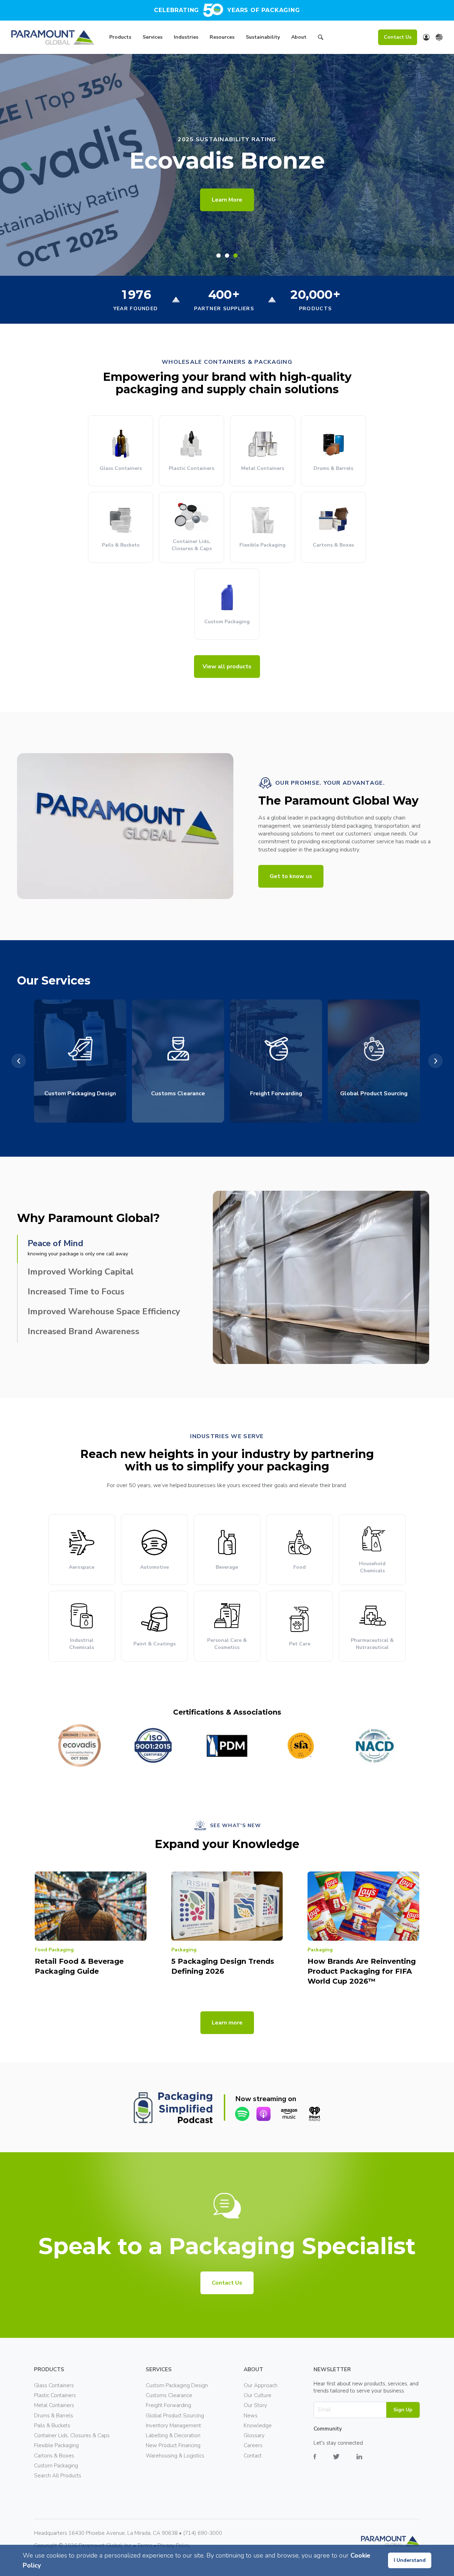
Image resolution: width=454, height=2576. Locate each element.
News (251, 2416)
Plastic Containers (55, 2395)
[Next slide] (435, 1061)
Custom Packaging (56, 2466)
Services (153, 37)
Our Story (255, 2405)
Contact (253, 2456)
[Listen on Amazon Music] (289, 2114)
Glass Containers (54, 2385)
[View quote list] (426, 37)
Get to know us (291, 876)
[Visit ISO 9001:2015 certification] (153, 1745)
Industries (186, 37)
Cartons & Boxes (54, 2456)
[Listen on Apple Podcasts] (264, 2114)
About (299, 37)
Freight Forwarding (168, 2405)
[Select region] (439, 37)
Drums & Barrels (54, 2416)
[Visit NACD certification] (375, 1745)
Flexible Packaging (56, 2445)
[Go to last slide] (19, 1061)
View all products (227, 667)
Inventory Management (173, 2426)
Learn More (227, 200)
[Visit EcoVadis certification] (79, 1745)
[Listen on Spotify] (242, 2114)
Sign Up (403, 2410)
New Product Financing (173, 2445)
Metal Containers (54, 2405)
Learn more (227, 2023)
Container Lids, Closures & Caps (72, 2435)
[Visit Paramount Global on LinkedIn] (368, 2462)
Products (120, 37)
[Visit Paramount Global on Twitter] (345, 2462)
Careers (253, 2445)
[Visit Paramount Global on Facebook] (323, 2462)
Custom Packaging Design (177, 2385)
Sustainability (263, 37)
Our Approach (261, 2385)
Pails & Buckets (52, 2426)
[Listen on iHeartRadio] (315, 2114)
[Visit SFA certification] (301, 1745)
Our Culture (258, 2395)
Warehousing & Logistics (175, 2456)
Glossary (254, 2435)
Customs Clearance (169, 2395)
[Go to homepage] (53, 37)
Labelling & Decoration (173, 2435)
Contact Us (398, 37)
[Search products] (321, 38)
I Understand (410, 2560)
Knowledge (258, 2426)
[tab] (218, 256)
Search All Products (58, 2476)
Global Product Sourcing (175, 2416)
